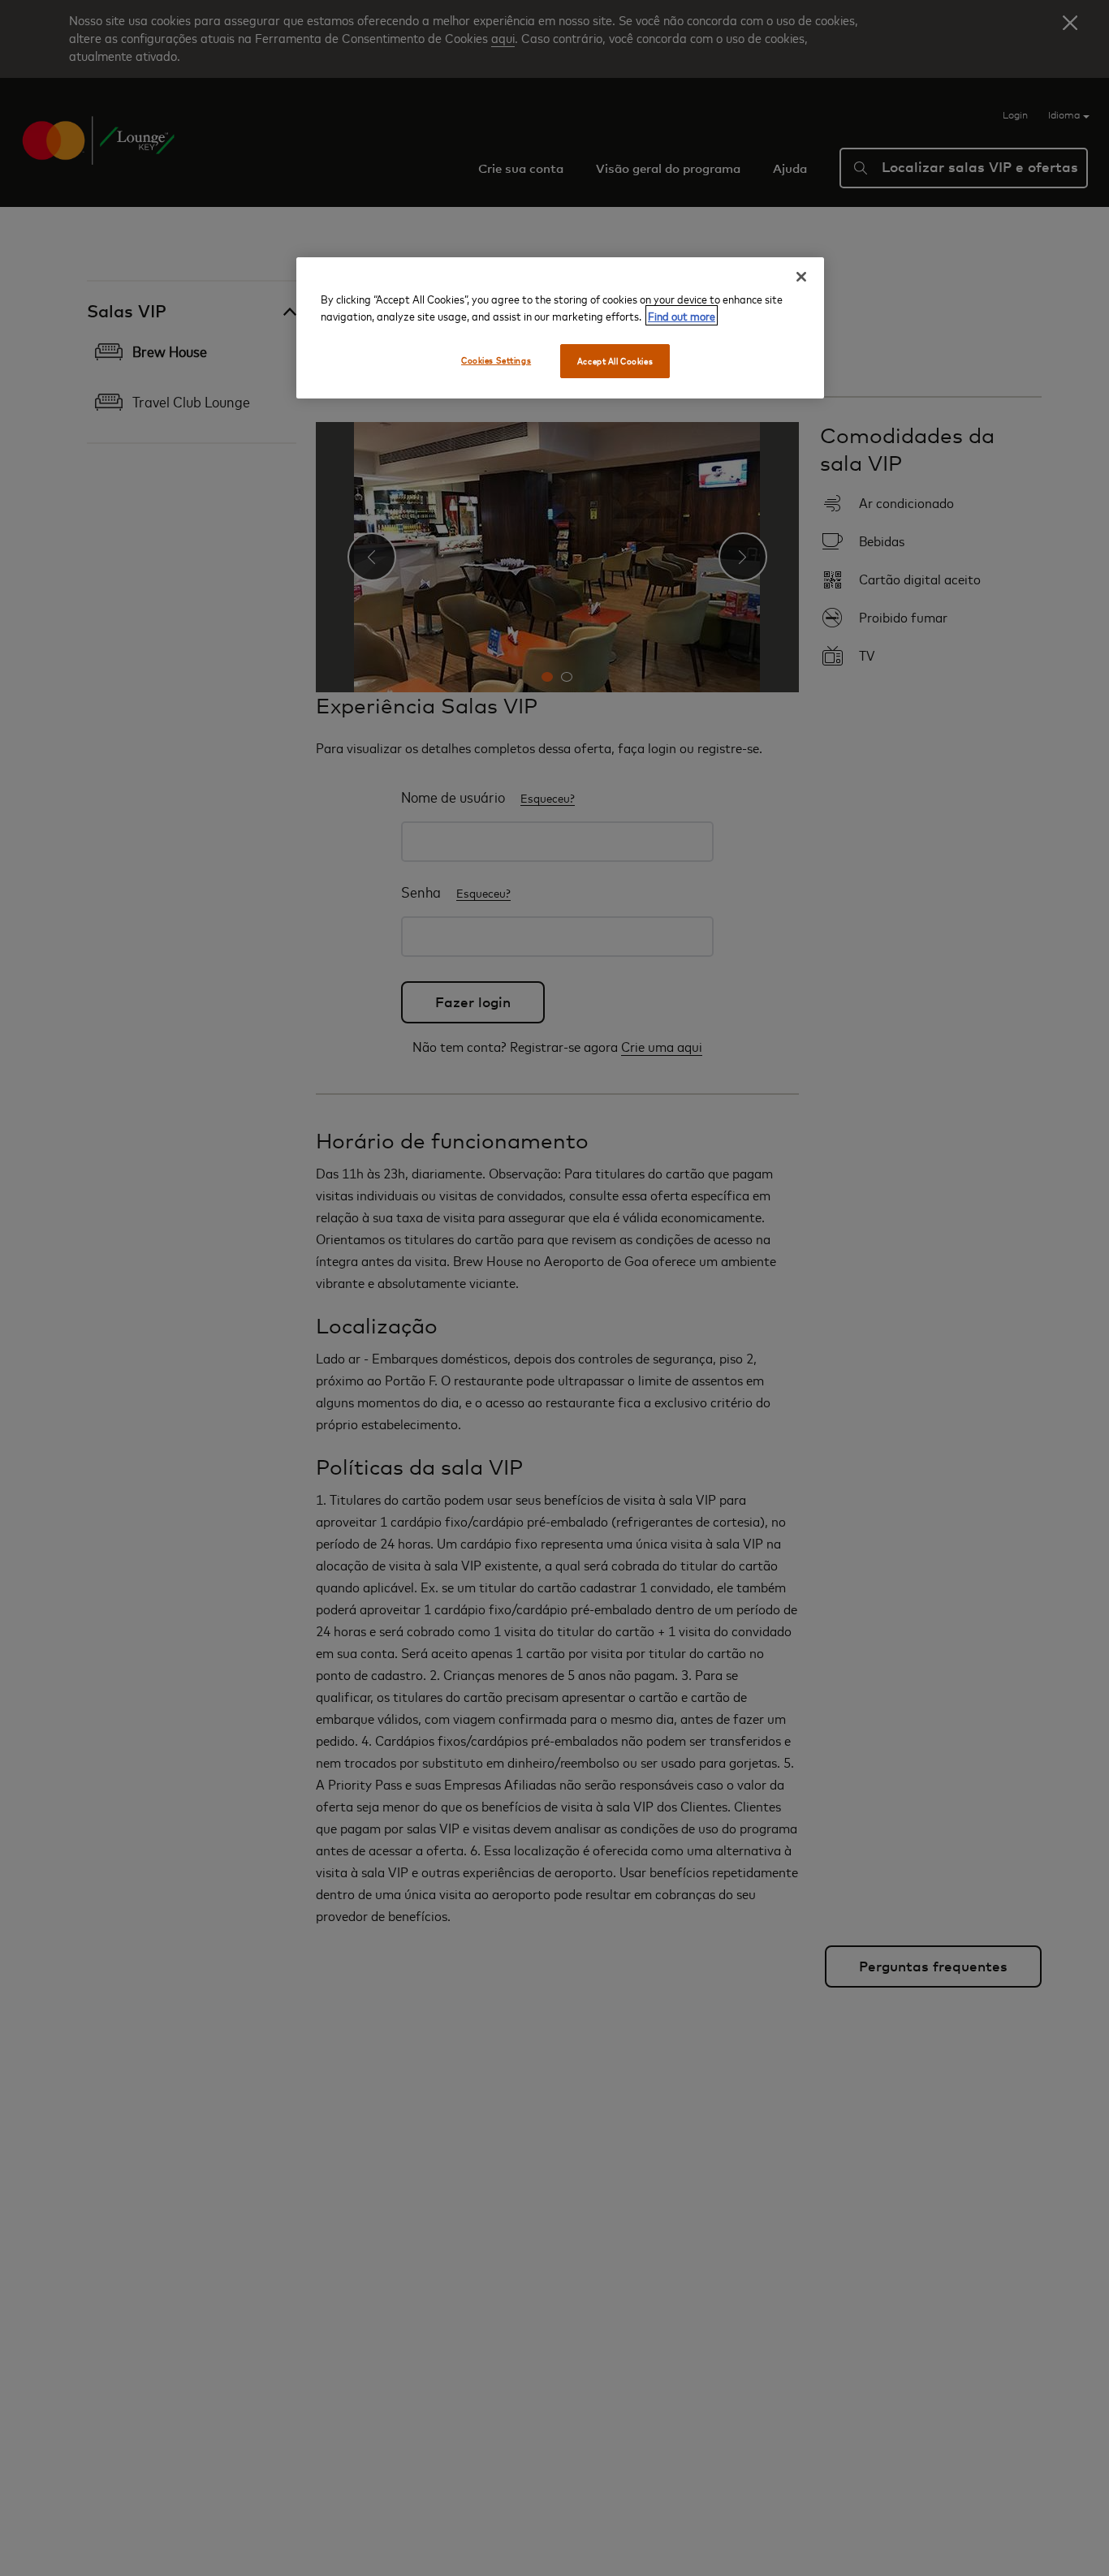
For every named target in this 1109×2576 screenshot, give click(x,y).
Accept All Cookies (615, 361)
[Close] (801, 277)
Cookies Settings (496, 360)
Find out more (682, 315)
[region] (560, 328)
